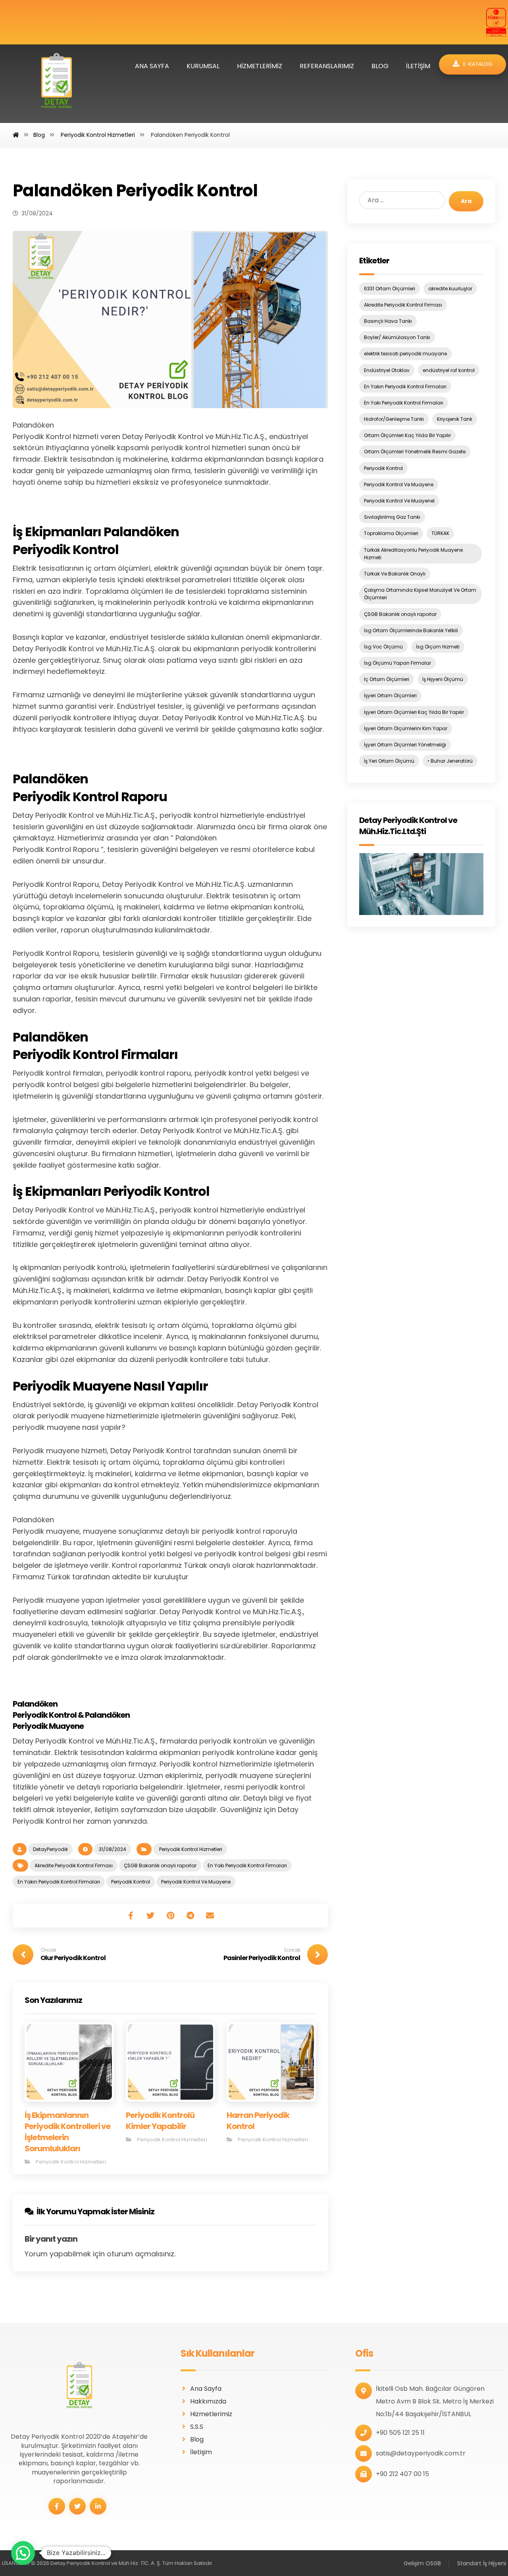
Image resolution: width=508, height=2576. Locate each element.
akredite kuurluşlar (450, 289)
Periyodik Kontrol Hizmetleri (190, 1849)
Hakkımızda (208, 2401)
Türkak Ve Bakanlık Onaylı (395, 574)
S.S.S (197, 2427)
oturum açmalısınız (140, 2254)
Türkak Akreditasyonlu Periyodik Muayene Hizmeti (413, 554)
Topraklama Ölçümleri (391, 533)
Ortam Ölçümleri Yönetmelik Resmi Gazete (415, 452)
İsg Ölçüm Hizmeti (438, 647)
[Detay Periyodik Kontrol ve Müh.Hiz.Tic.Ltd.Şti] (421, 884)
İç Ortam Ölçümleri (387, 679)
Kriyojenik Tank (455, 419)
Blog (197, 2439)
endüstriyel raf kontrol (449, 370)
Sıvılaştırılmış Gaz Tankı (392, 517)
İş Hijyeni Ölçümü (443, 679)
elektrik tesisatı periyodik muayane (405, 354)
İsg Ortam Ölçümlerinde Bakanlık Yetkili (411, 630)
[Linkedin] (98, 2506)
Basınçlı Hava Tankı (388, 321)
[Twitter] (77, 2506)
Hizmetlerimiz (211, 2414)
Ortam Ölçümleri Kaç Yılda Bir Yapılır (407, 435)
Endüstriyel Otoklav (387, 370)
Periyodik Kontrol (131, 1882)
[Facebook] (57, 2506)
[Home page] (16, 135)
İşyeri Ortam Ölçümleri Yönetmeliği (405, 745)
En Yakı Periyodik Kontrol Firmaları (247, 1865)
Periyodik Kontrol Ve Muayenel (399, 501)
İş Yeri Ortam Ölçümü (389, 761)
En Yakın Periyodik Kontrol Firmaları (59, 1882)
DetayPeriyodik (50, 1849)
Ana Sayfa (206, 2389)
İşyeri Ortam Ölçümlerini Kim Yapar (406, 728)
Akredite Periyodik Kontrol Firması (74, 1865)
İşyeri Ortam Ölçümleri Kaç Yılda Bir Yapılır (414, 712)
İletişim (201, 2452)
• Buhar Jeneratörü (450, 761)
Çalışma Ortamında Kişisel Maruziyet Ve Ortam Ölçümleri (420, 594)
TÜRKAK (440, 533)
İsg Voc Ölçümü (383, 647)
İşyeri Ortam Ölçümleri (390, 695)
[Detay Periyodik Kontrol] (57, 84)
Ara (466, 201)
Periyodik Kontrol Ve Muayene (196, 1882)
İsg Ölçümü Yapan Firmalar (397, 663)
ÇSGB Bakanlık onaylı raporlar (160, 1865)
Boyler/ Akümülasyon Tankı (397, 337)
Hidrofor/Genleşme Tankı (394, 419)
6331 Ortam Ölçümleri (390, 289)
